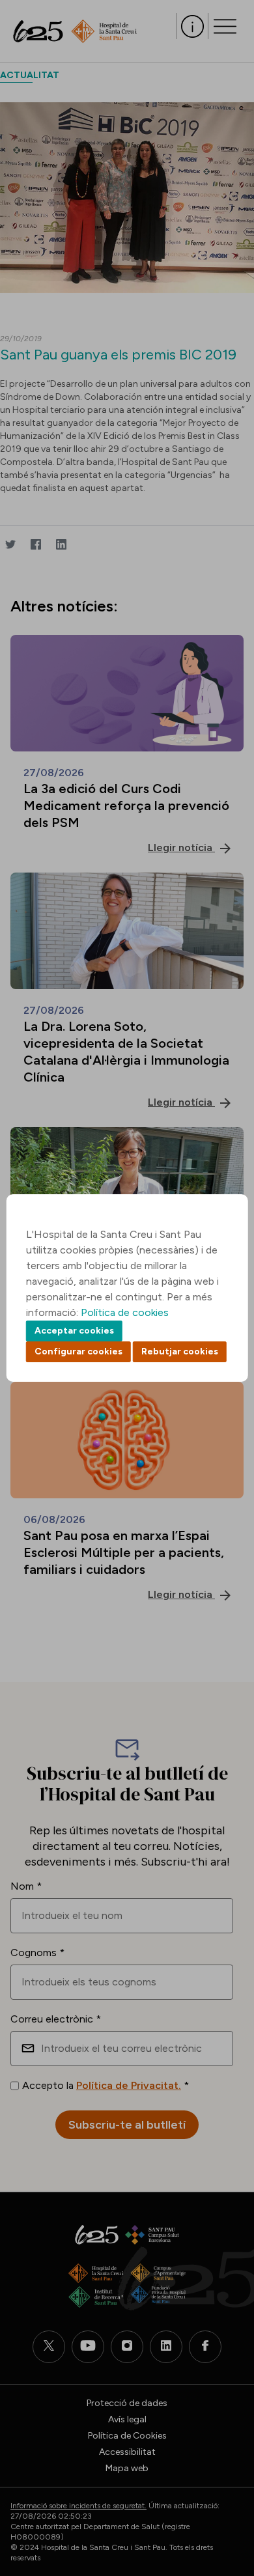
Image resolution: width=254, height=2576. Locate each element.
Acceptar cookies (74, 1331)
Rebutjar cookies (180, 1351)
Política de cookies (125, 1312)
